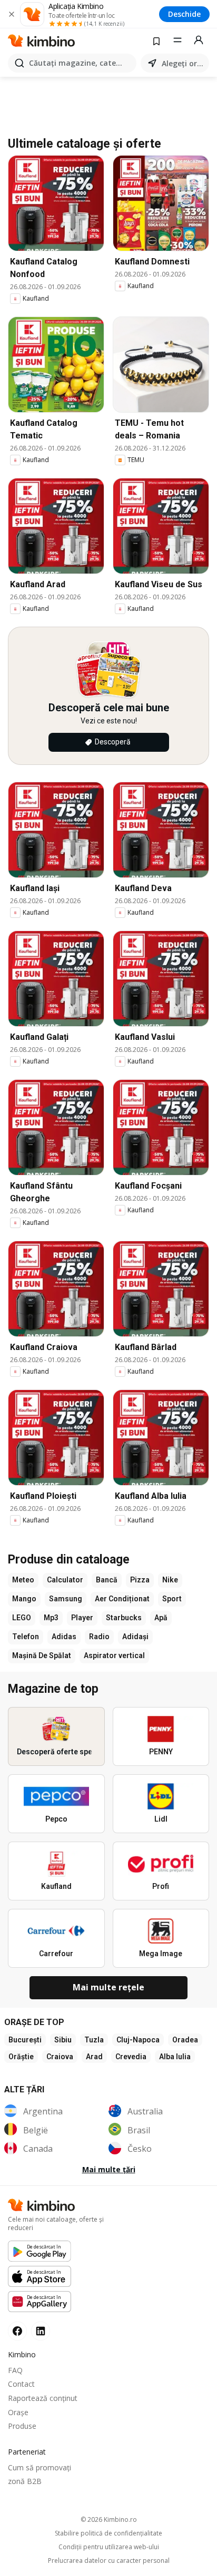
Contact (21, 2384)
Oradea (185, 2040)
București (25, 2040)
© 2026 (109, 2519)
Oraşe (18, 2412)
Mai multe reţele (108, 1987)
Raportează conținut (43, 2398)
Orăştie (21, 2057)
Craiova (60, 2057)
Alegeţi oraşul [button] (183, 63)
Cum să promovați (40, 2467)
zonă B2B (25, 2481)
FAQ (15, 2370)
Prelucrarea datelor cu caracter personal (109, 2561)
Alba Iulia (175, 2057)
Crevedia (131, 2057)
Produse (22, 2426)
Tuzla (94, 2040)
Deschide (184, 14)
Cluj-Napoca (138, 2040)
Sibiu (63, 2040)
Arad (94, 2057)
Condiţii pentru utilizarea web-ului (109, 2547)
